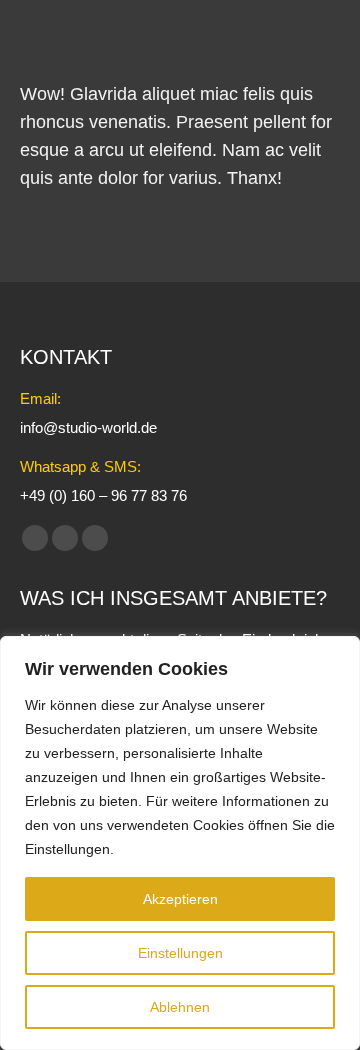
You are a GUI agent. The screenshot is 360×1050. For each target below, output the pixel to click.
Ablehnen (180, 1007)
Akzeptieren (180, 899)
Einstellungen (180, 953)
